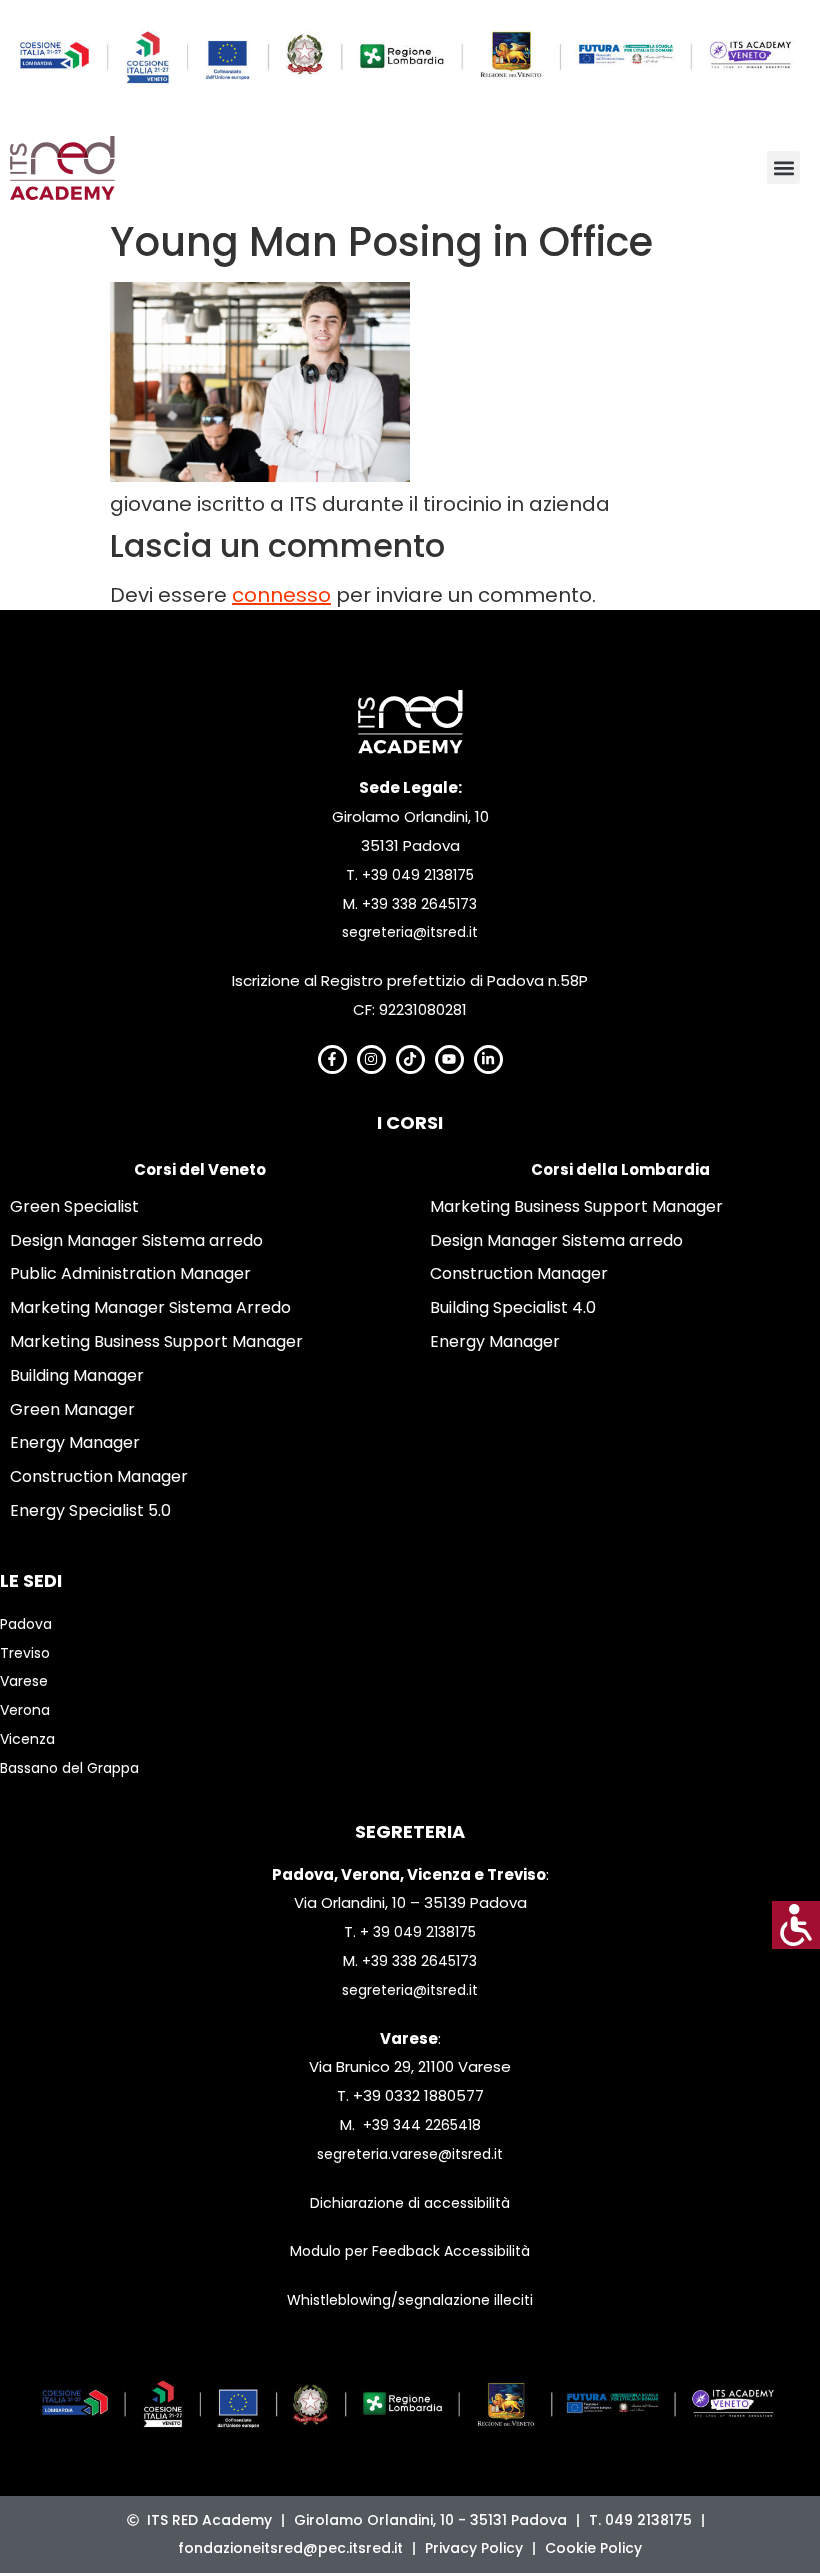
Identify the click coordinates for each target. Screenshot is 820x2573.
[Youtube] (449, 1059)
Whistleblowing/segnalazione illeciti (410, 2300)
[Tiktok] (410, 1059)
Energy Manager (75, 1442)
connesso (281, 595)
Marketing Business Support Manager (156, 1341)
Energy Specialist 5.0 (90, 1510)
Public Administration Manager (130, 1273)
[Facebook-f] (332, 1059)
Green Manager (72, 1409)
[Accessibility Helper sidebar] (796, 1925)
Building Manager (77, 1375)
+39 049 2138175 (418, 875)
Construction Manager (99, 1476)
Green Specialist (74, 1206)
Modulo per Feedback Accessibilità (410, 2251)
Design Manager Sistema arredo (136, 1240)
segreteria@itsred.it (410, 932)
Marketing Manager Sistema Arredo (150, 1307)
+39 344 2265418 (422, 2125)
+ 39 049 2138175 (418, 1932)
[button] (783, 167)
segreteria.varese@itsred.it (410, 2154)
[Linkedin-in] (488, 1059)
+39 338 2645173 (419, 904)
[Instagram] (371, 1059)
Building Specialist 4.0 (513, 1307)
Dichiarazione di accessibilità (410, 2203)
